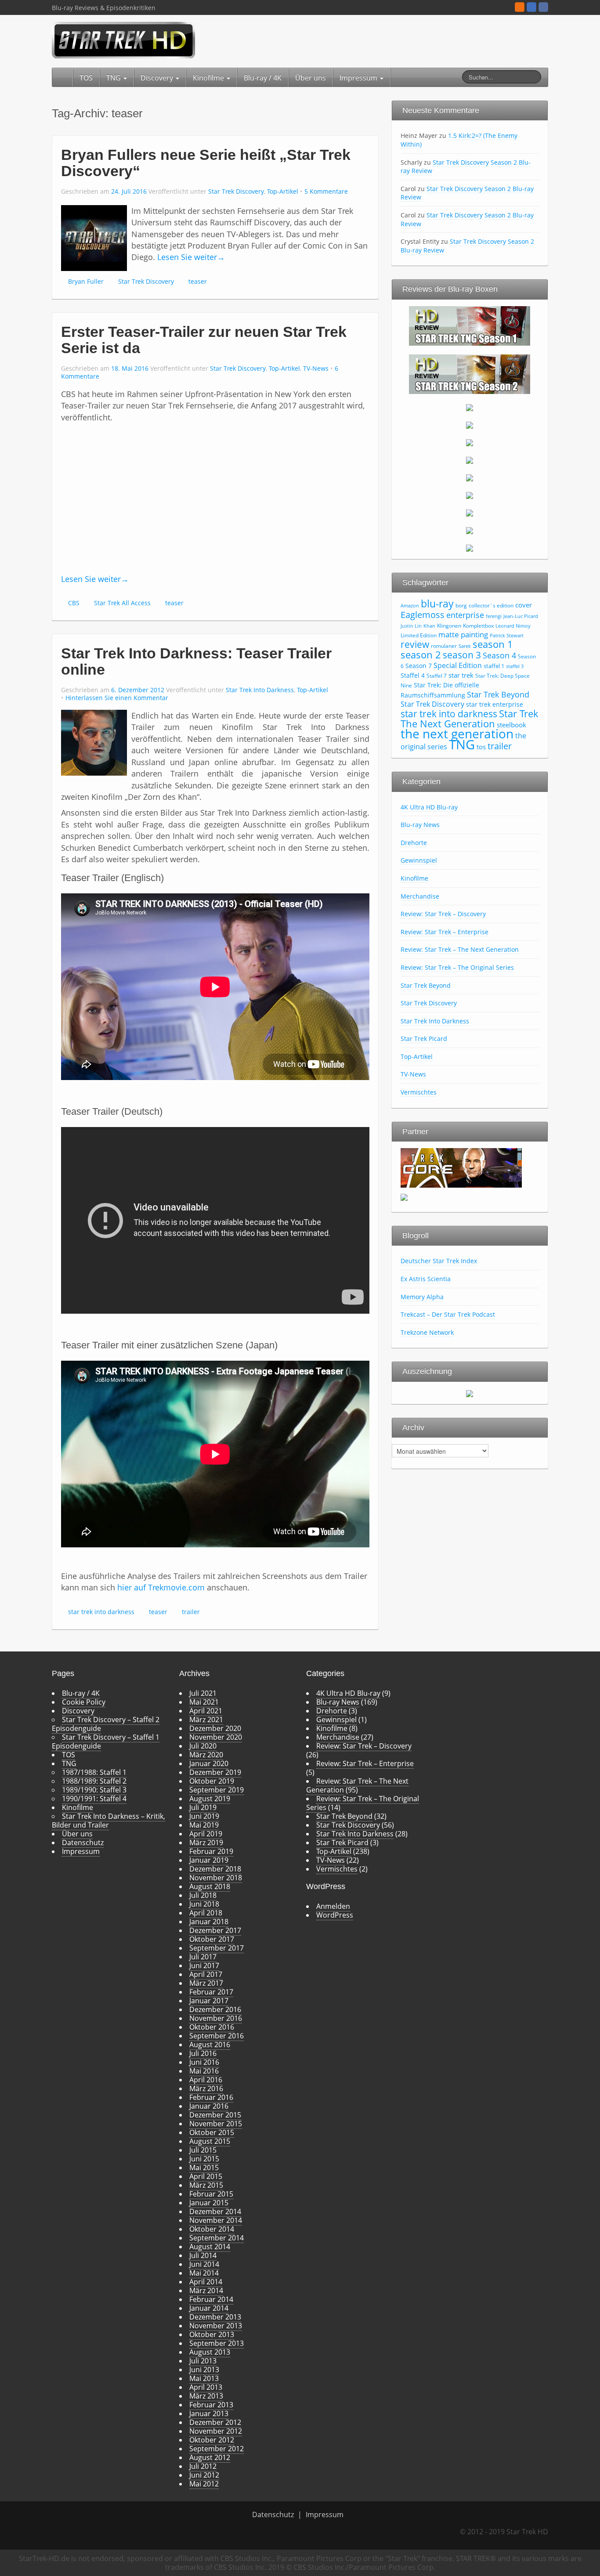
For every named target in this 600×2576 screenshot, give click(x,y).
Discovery (158, 78)
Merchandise (420, 896)
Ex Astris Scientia (426, 1279)
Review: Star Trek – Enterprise (445, 932)
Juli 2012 (203, 2466)
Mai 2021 (204, 1702)
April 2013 (206, 2387)
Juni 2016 (204, 2062)
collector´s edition (491, 605)
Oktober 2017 (212, 1939)
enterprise (465, 615)
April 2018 (206, 1913)
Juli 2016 (203, 2053)
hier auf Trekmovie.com (161, 1587)
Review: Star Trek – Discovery (443, 914)
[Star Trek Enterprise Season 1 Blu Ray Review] (470, 495)
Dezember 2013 (215, 2317)
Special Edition (458, 665)
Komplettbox (478, 626)
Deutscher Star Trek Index (439, 1261)
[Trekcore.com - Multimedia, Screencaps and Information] (461, 1167)
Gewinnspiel (419, 860)
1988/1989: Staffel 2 (94, 1781)
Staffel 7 (437, 676)
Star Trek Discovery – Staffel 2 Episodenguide (106, 1724)
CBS (74, 603)
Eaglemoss (423, 614)
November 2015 (216, 2124)
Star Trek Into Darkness (260, 690)
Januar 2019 (209, 1860)
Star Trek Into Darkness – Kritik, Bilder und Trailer (108, 1821)
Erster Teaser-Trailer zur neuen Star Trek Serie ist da (204, 340)
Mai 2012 (204, 2484)
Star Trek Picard (424, 1039)
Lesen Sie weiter (191, 257)
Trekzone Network (427, 1332)
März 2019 (206, 1843)
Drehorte (414, 843)
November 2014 (216, 2220)
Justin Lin (411, 626)
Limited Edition (419, 635)
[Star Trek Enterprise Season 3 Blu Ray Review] (470, 530)
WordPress (335, 1915)
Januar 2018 (209, 1922)
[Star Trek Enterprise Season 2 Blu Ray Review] (470, 513)
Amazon (410, 606)
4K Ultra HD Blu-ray (429, 807)
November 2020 (216, 1737)
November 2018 (216, 1878)
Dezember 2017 (215, 1930)
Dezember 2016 (215, 2009)
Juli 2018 (203, 1895)
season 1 (493, 644)
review (415, 644)
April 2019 (206, 1834)
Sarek (465, 646)
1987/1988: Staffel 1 (94, 1772)
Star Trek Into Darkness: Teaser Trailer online (196, 661)
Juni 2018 (204, 1904)
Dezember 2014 (215, 2211)
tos (481, 747)
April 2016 (206, 2080)
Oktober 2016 (212, 2027)
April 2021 (206, 1711)
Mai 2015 (204, 2168)
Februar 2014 (211, 2299)
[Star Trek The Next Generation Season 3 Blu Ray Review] (470, 407)
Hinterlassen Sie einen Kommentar (117, 698)
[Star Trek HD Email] (531, 7)
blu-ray (437, 603)
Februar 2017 (211, 1992)
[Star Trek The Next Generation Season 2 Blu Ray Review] (470, 373)
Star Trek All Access (122, 603)
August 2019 (210, 1799)
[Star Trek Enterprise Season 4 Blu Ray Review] (470, 548)
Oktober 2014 (212, 2229)
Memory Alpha (422, 1297)
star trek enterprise (495, 704)
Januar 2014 (209, 2308)
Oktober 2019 (212, 1781)
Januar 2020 (209, 1763)
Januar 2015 (209, 2203)
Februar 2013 (211, 2405)
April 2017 (206, 1974)
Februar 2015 (211, 2194)
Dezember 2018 (215, 1869)
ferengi (494, 616)
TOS (86, 78)
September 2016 (217, 2036)
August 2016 (210, 2045)
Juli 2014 (203, 2255)
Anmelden (333, 1906)
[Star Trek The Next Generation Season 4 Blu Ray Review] (470, 425)
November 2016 (216, 2018)
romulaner (444, 646)
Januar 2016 (209, 2106)
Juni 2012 (204, 2475)
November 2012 (216, 2431)
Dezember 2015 (215, 2115)
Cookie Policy (84, 1702)
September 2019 (217, 1790)
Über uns (311, 78)
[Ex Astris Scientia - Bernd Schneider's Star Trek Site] (404, 1196)
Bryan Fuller (86, 281)
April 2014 (206, 2282)
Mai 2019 (204, 1825)
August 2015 (210, 2141)
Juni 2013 (204, 2370)
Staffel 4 (413, 675)
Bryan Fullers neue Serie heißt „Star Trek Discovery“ (206, 163)
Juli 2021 (203, 1693)
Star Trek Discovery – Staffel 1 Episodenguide (106, 1741)
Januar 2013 (209, 2413)
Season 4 (499, 655)
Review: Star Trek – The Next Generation (460, 949)
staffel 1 (494, 666)
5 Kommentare (326, 191)
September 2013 (217, 2343)
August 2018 (210, 1886)
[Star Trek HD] (124, 40)
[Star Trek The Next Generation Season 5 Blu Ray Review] (470, 442)
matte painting (463, 634)
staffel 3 (515, 666)
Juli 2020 (203, 1746)
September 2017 (217, 1948)
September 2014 (217, 2238)
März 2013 (206, 2396)
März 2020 (206, 1755)
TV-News (316, 368)
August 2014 (210, 2247)
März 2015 (206, 2185)
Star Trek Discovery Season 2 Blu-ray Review (466, 167)
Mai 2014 (204, 2273)
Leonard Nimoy (513, 626)
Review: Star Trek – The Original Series (457, 967)
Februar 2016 (211, 2097)
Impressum (359, 78)
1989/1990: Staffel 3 (94, 1790)
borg (461, 605)
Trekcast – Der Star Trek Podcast (448, 1314)
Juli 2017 (203, 1957)
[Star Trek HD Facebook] (543, 7)
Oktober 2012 (212, 2440)
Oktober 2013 (212, 2334)
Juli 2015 (203, 2150)
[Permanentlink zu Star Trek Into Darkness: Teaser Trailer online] (94, 742)
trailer (191, 1612)
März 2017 (206, 1983)
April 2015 (206, 2176)
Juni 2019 (204, 1816)
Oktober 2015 (212, 2132)
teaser (198, 281)
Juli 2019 (203, 1807)
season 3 (462, 655)
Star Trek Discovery (236, 191)
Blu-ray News (420, 825)
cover (524, 605)
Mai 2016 (204, 2071)
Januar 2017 (209, 2001)
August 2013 (210, 2352)
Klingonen (449, 626)
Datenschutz (83, 1843)
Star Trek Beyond (498, 694)
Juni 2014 (204, 2264)
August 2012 (210, 2457)
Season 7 (419, 666)
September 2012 (217, 2449)
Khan (429, 626)
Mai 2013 (204, 2378)
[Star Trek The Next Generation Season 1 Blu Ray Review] (470, 325)
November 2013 (216, 2326)
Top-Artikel (283, 191)
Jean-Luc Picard (521, 616)
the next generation (457, 733)
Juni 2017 (204, 1965)
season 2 (421, 655)
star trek (461, 675)
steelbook (511, 725)
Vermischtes (419, 1092)
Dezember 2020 (215, 1728)
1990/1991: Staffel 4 (94, 1799)
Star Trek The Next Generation (470, 718)
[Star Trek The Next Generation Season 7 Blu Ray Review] (470, 477)
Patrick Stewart (507, 636)
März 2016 (206, 2088)
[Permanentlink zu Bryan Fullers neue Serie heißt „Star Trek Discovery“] (94, 237)
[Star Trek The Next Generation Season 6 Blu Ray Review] (470, 460)
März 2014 (206, 2291)
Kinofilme (209, 78)
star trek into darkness (101, 1612)
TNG (114, 78)
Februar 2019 (211, 1851)
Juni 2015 (204, 2159)
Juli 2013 (203, 2361)
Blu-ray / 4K (263, 78)
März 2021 (206, 1720)
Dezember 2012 (215, 2422)
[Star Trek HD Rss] (520, 7)
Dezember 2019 (215, 1772)
